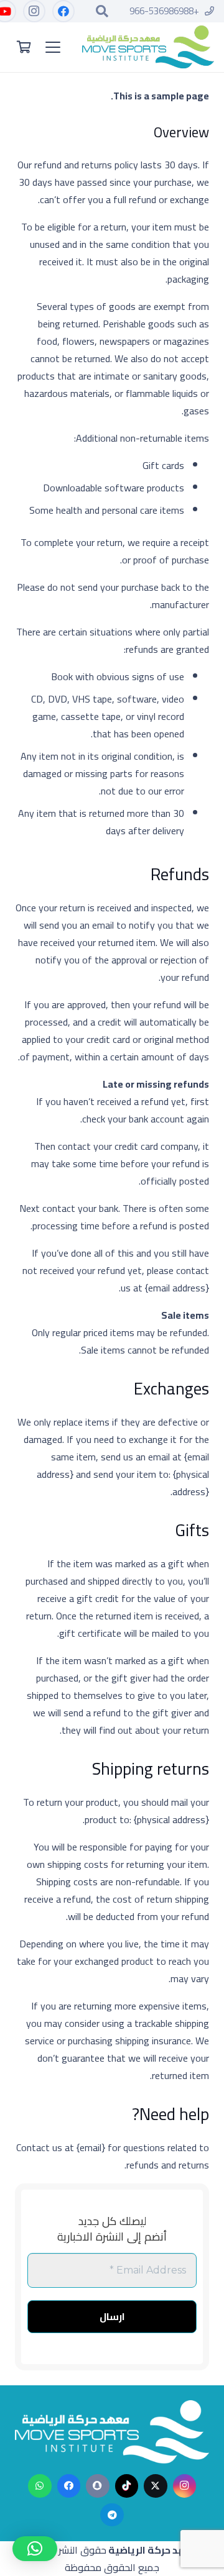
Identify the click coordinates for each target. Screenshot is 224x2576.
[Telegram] (112, 2515)
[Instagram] (34, 11)
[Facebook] (63, 11)
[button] (102, 11)
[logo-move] (148, 47)
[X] (156, 2486)
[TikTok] (127, 2486)
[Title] (98, 2486)
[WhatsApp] (40, 2486)
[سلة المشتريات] (24, 47)
